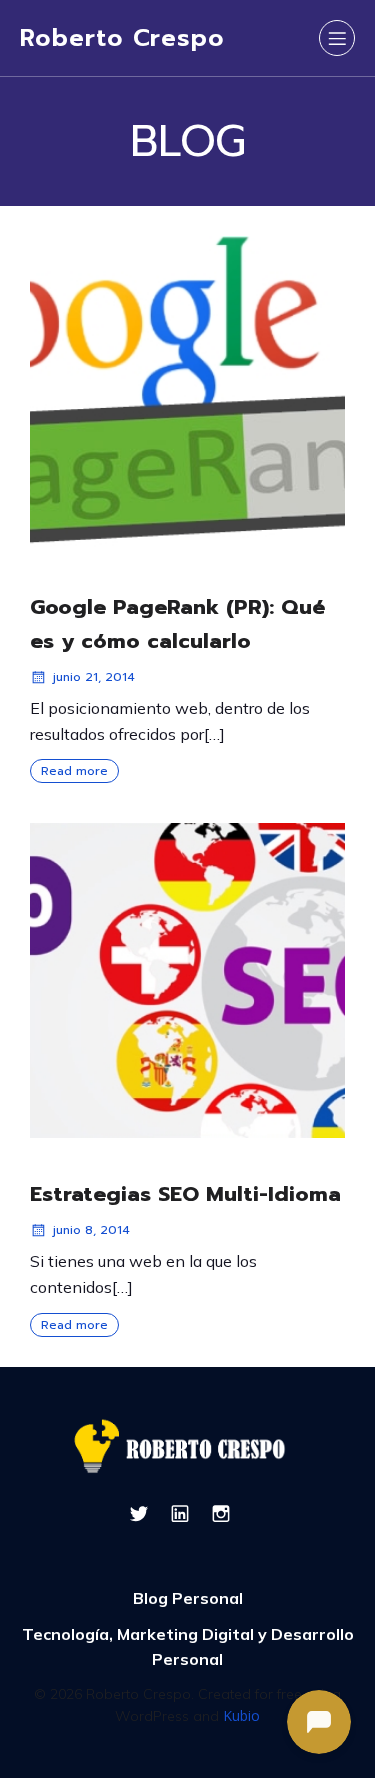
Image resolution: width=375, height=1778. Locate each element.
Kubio (241, 1715)
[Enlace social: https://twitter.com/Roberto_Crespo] (146, 1513)
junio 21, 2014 (94, 677)
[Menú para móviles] (337, 38)
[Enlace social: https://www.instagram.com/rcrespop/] (228, 1513)
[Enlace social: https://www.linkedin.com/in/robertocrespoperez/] (187, 1513)
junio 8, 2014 (91, 1230)
